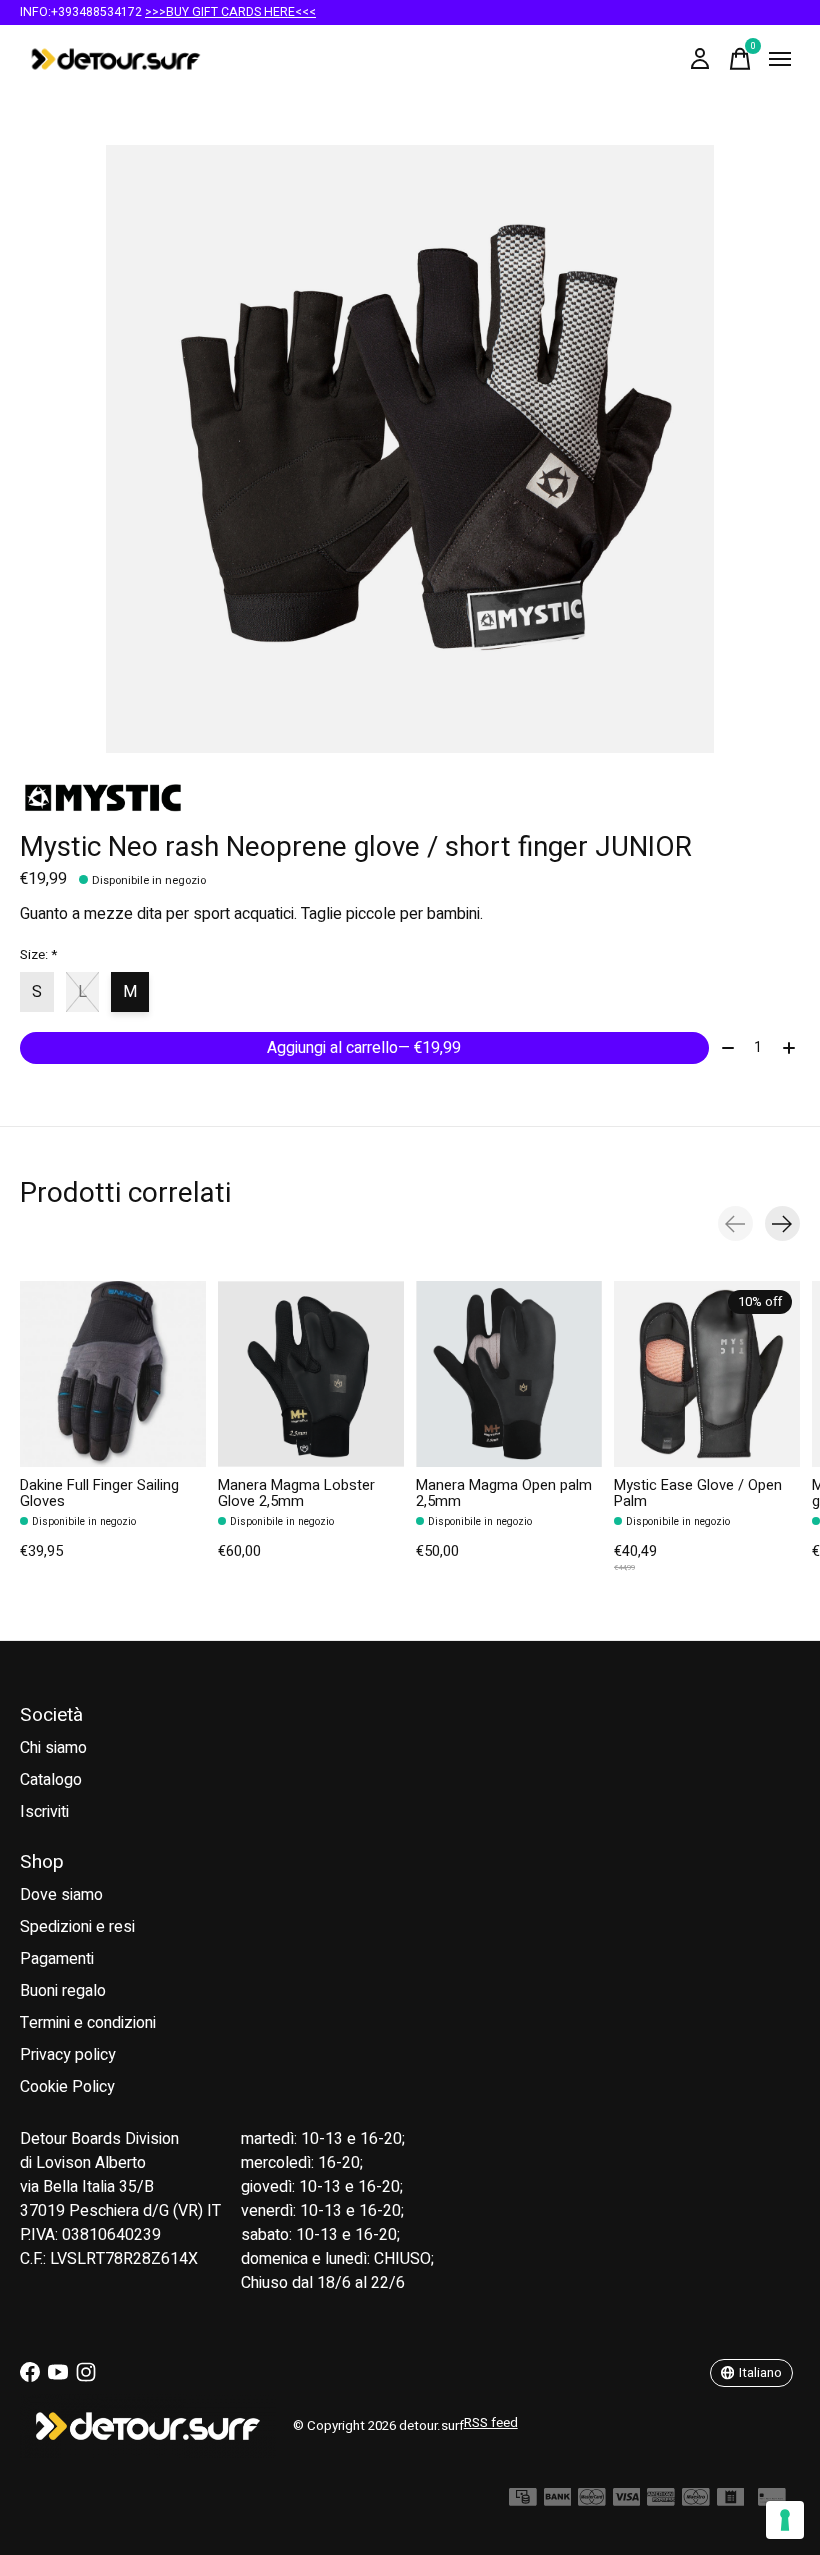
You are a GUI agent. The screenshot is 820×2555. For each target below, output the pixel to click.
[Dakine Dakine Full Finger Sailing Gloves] (113, 1374)
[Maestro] (696, 2502)
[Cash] (523, 2502)
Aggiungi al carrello (364, 1048)
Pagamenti (57, 1959)
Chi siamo (53, 1748)
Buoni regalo (63, 1991)
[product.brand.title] (410, 798)
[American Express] (661, 2502)
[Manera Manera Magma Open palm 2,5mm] (509, 1374)
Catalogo (51, 1780)
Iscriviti (44, 1812)
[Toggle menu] (780, 59)
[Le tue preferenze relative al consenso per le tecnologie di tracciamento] (785, 2520)
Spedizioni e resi (77, 1927)
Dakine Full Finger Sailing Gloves (99, 1493)
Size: (38, 955)
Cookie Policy (67, 2087)
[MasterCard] (592, 2502)
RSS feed (491, 2423)
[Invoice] (731, 2502)
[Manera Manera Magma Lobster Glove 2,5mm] (311, 1374)
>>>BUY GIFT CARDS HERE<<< (230, 12)
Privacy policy (68, 2055)
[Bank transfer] (558, 2502)
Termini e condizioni (88, 2023)
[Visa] (627, 2502)
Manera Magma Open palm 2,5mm (504, 1493)
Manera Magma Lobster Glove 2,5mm (296, 1493)
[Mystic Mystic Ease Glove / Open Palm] (707, 1374)
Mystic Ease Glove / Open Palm (698, 1493)
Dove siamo (61, 1895)
